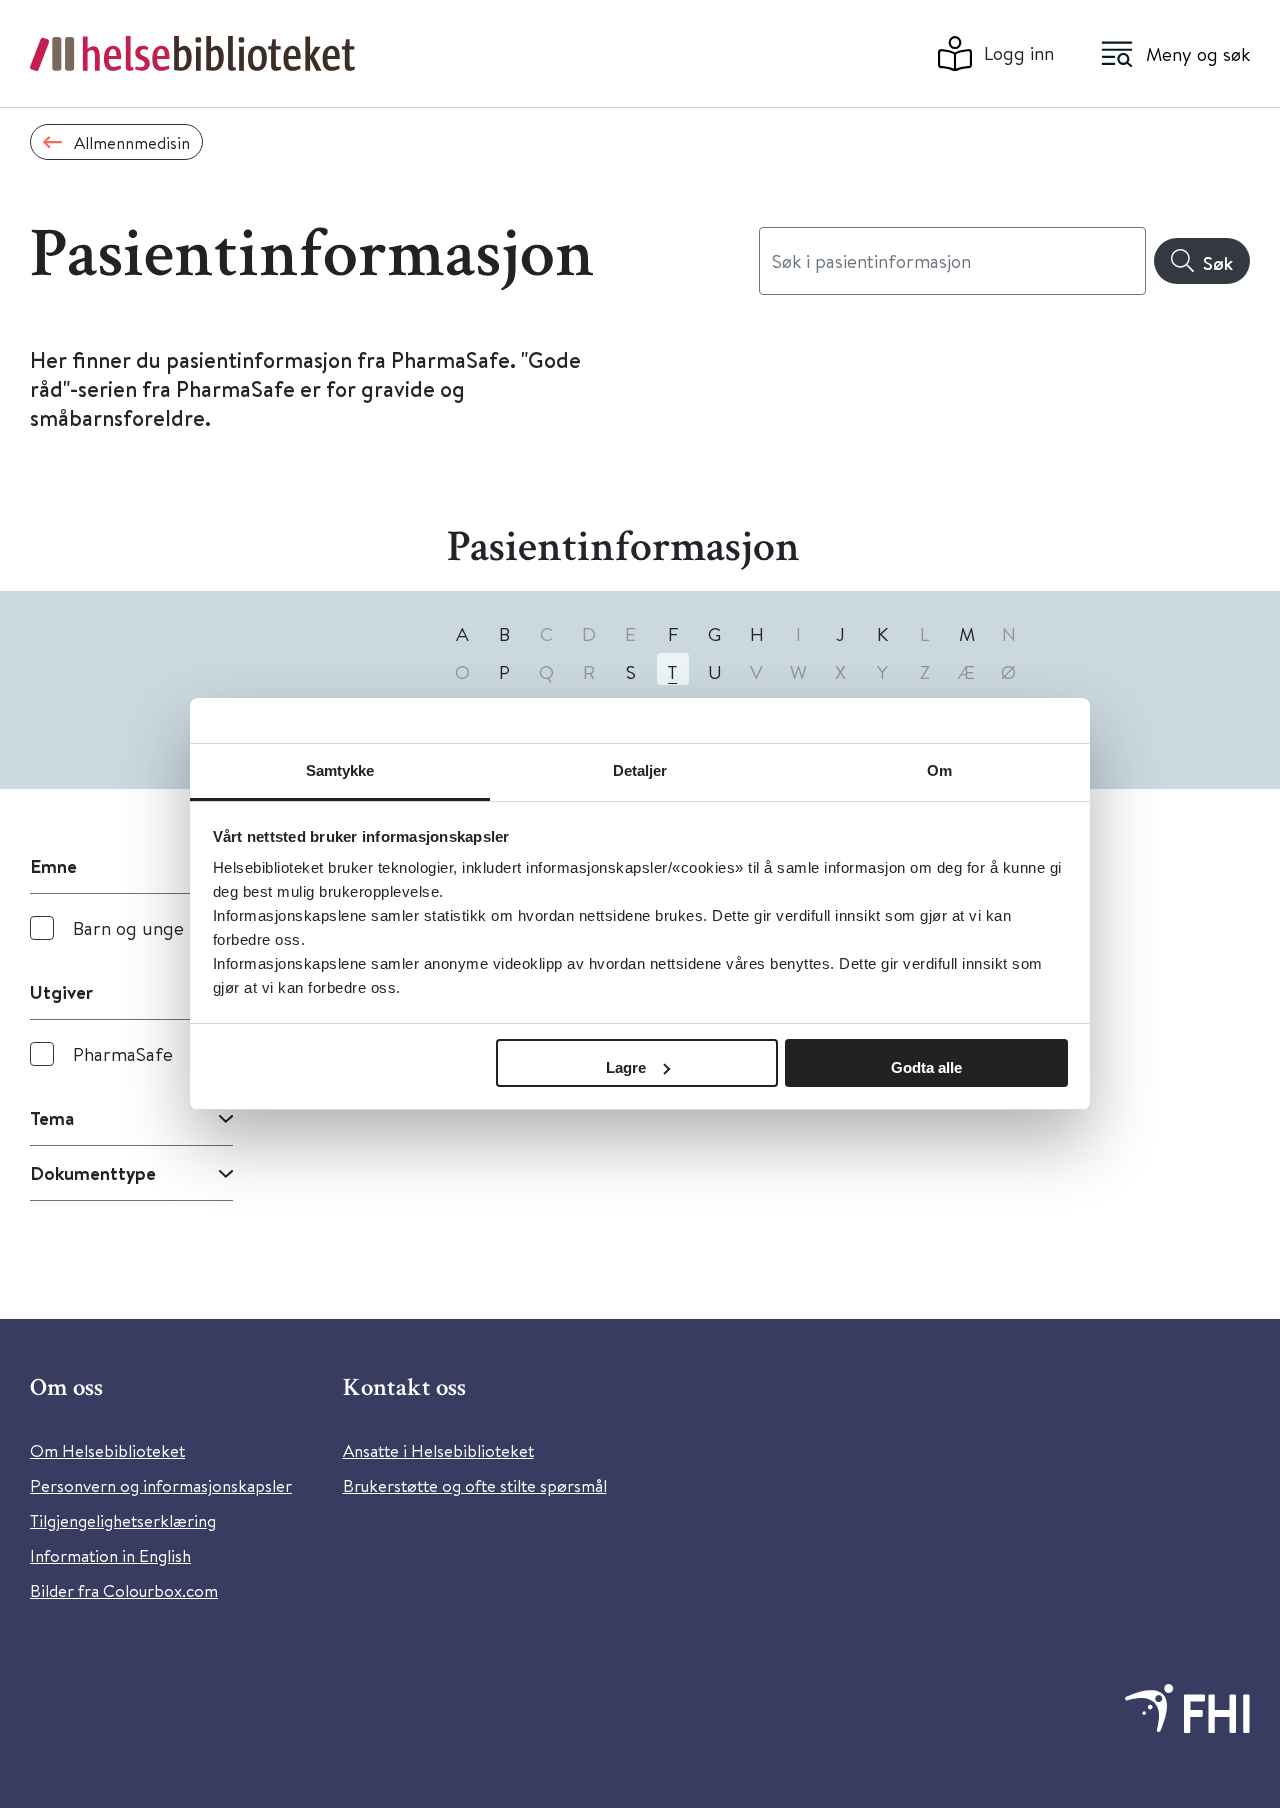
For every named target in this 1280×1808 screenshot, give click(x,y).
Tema (52, 1118)
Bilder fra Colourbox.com (124, 1590)
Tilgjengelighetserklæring (123, 1520)
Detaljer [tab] (640, 770)
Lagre (626, 1067)
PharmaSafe (123, 1053)
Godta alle (926, 1067)
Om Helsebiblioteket (107, 1450)
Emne (53, 866)
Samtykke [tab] (340, 770)
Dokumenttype (93, 1173)
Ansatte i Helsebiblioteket (438, 1450)
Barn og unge (128, 927)
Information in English (110, 1555)
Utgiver (61, 992)
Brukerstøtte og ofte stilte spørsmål (475, 1485)
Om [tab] (939, 770)
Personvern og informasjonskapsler (161, 1485)
